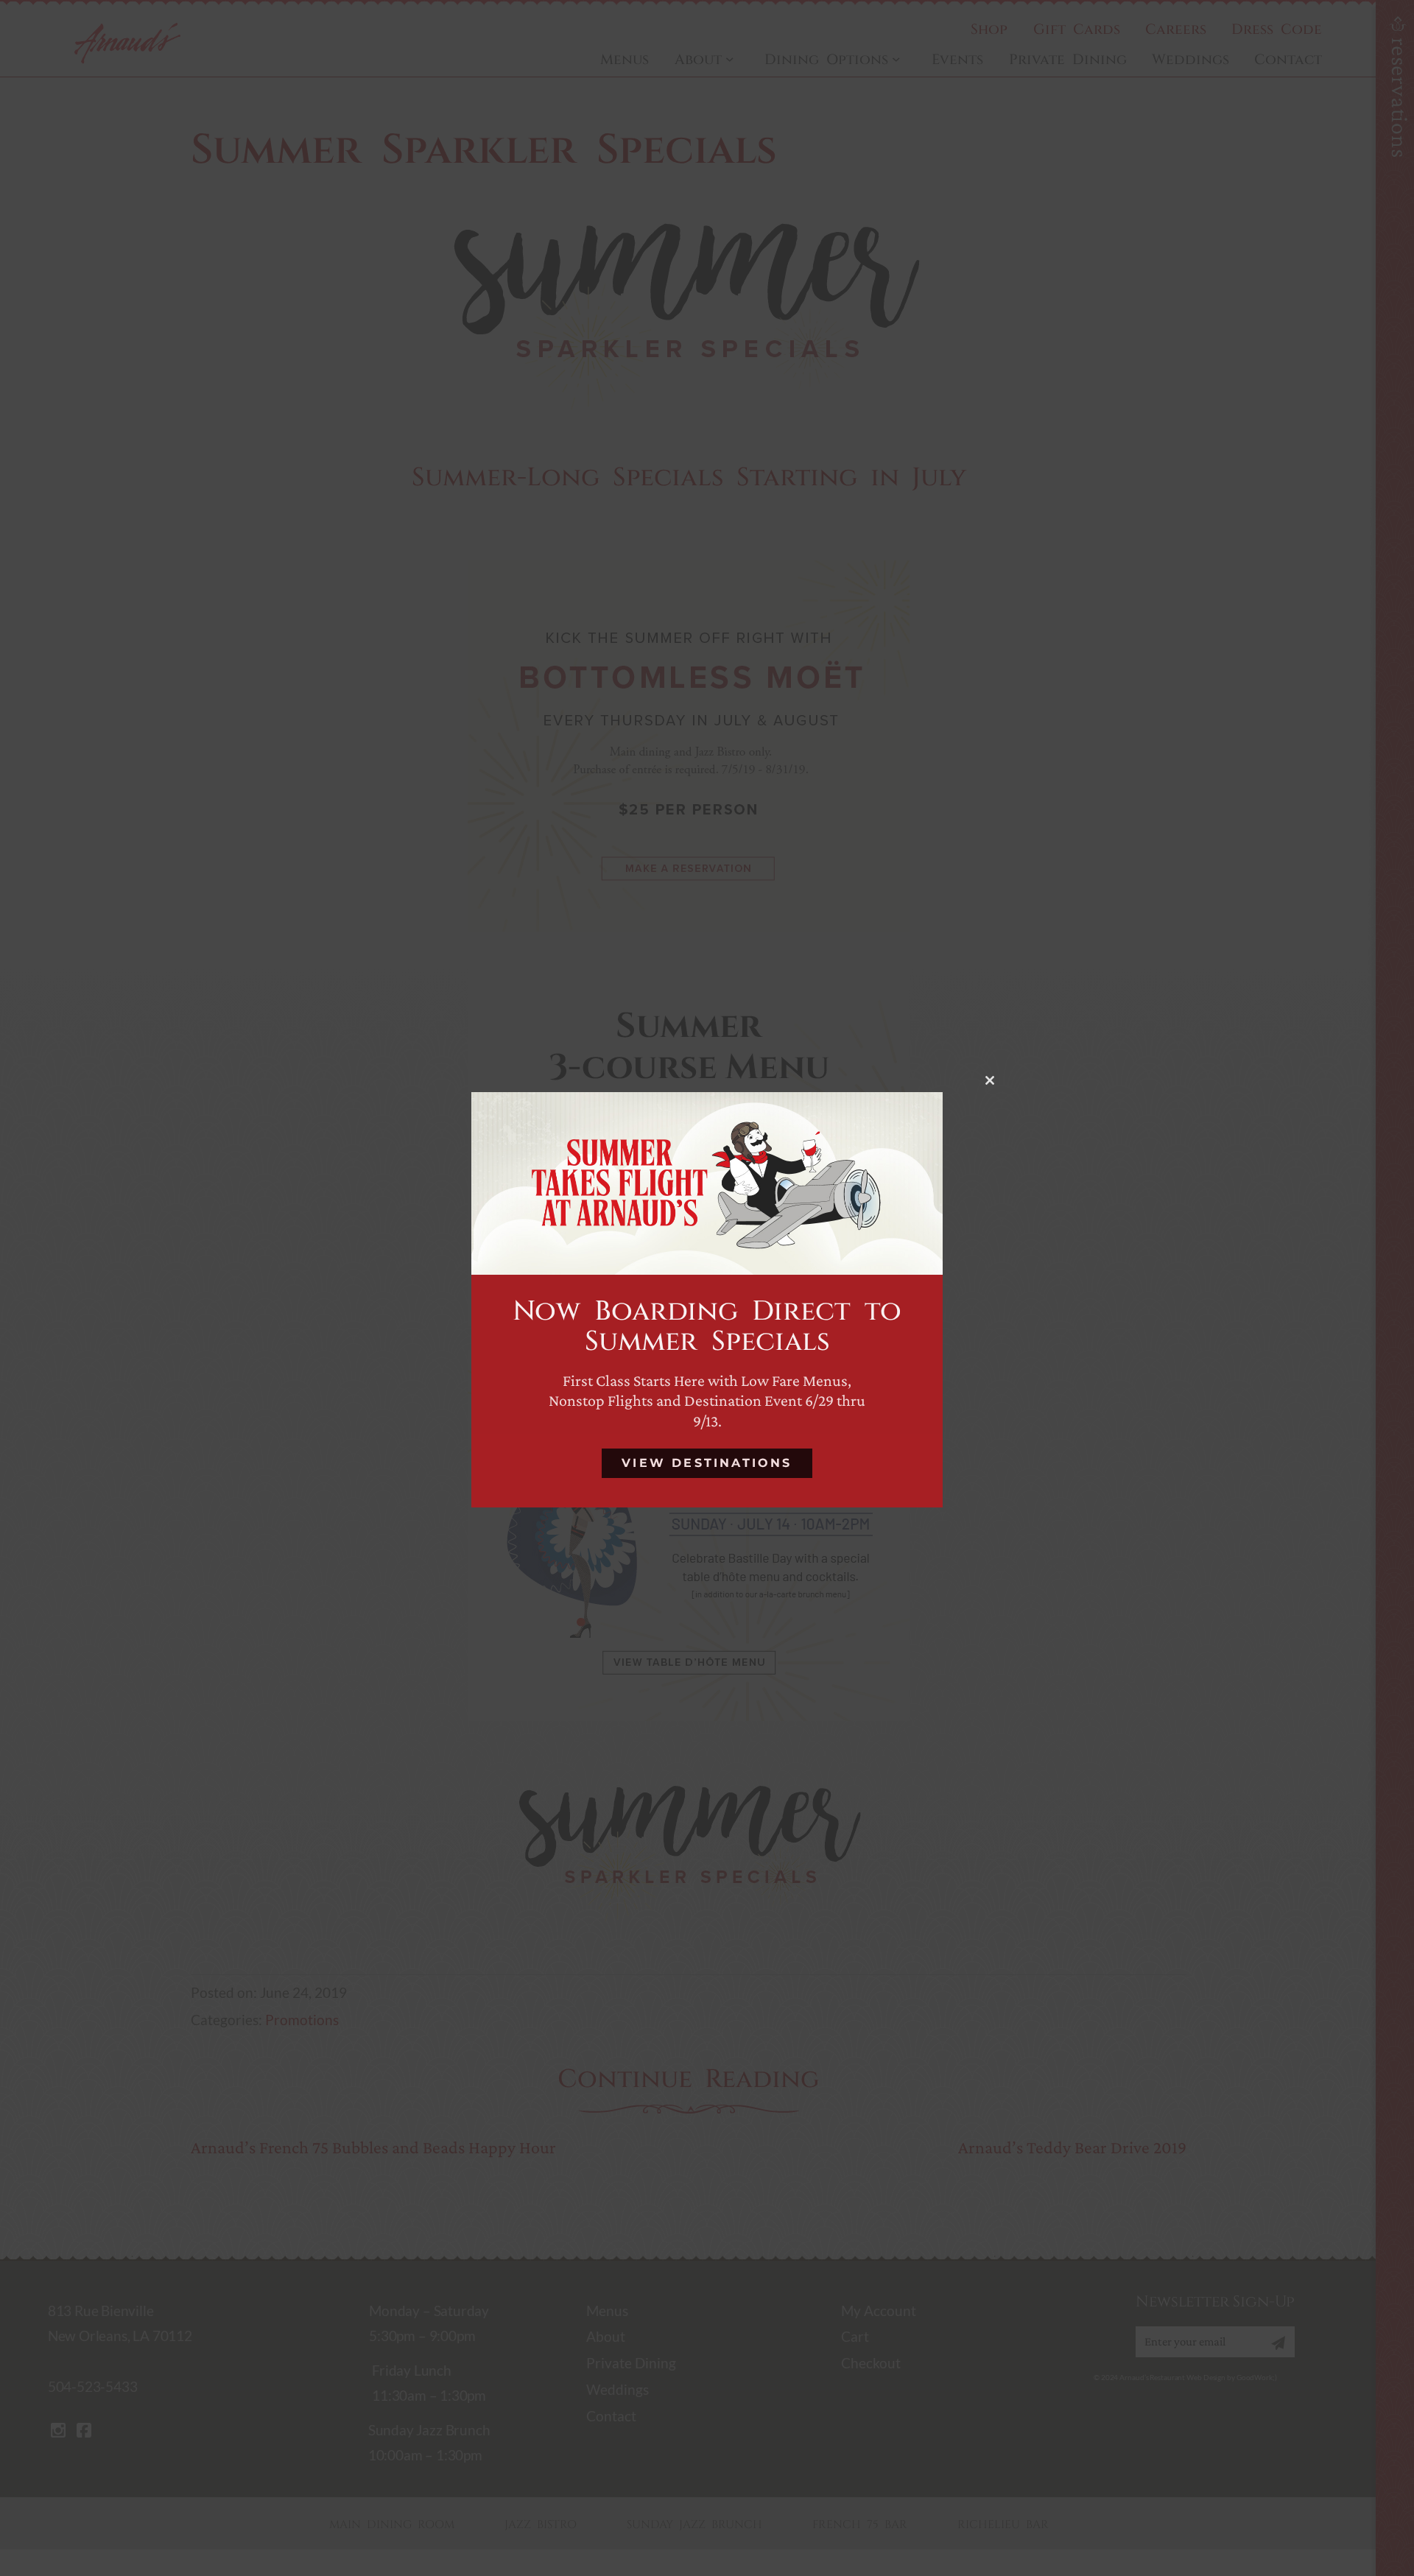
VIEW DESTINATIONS (707, 1463)
